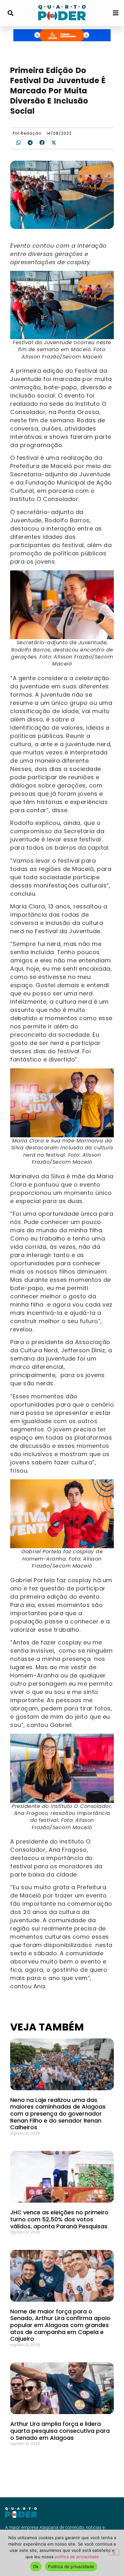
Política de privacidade (71, 2566)
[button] (10, 13)
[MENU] (116, 13)
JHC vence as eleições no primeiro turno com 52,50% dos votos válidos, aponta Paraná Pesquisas (59, 2219)
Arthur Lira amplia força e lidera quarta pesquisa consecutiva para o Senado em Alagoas (60, 2431)
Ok (36, 2566)
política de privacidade (77, 2557)
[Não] (114, 2553)
